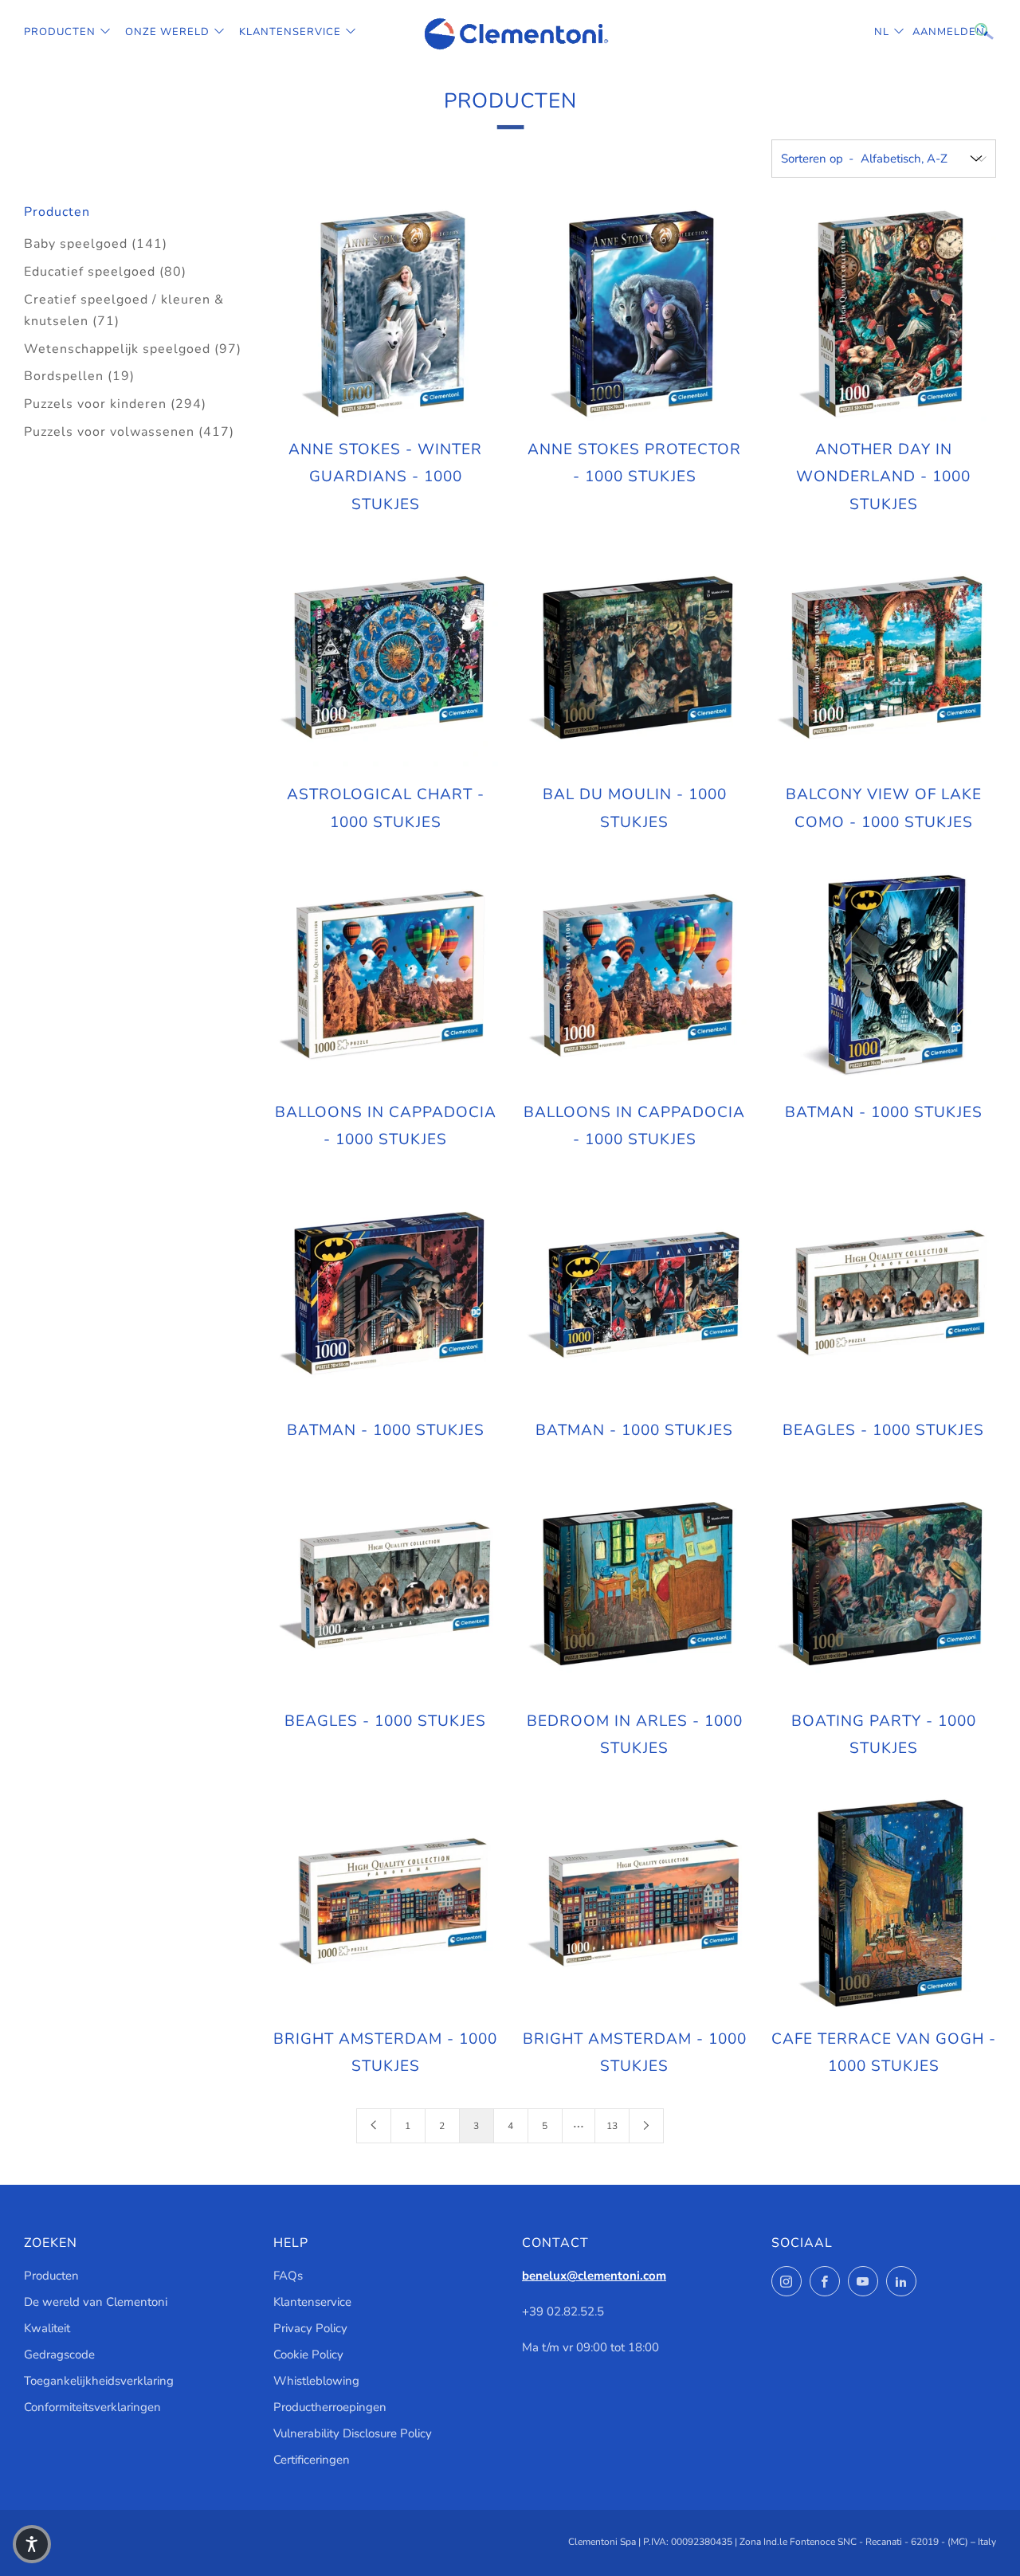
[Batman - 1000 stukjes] (883, 977)
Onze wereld (167, 32)
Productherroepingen (330, 2407)
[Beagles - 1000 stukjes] (883, 1295)
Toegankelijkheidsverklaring (99, 2381)
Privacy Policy (310, 2328)
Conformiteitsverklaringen (92, 2407)
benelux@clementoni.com (594, 2276)
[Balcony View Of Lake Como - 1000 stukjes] (883, 659)
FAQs (288, 2276)
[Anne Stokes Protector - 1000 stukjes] (634, 314)
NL (882, 32)
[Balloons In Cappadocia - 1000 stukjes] (386, 977)
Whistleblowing (316, 2381)
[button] (32, 2544)
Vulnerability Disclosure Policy (353, 2433)
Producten (60, 32)
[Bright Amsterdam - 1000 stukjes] (386, 1903)
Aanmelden (924, 32)
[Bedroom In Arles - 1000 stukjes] (634, 1585)
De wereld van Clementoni (96, 2302)
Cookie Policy (308, 2354)
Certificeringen (312, 2460)
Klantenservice (290, 32)
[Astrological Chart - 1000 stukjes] (386, 659)
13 (612, 2126)
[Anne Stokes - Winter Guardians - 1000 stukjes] (386, 314)
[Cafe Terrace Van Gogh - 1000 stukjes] (883, 1903)
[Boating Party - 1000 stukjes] (883, 1585)
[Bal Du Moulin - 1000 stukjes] (634, 659)
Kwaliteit (47, 2328)
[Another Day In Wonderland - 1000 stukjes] (883, 314)
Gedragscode (59, 2354)
